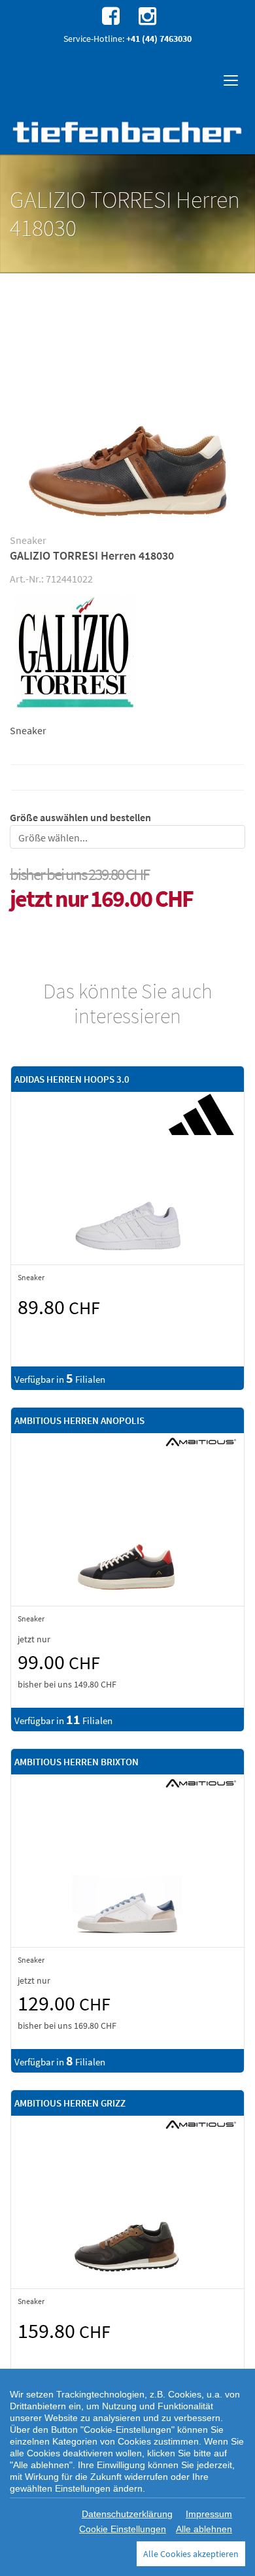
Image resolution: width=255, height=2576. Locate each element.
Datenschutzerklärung (127, 2514)
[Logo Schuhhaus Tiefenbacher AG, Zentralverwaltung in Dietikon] (127, 132)
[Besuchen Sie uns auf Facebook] (109, 15)
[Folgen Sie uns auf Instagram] (146, 15)
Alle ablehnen (204, 2529)
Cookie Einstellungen (123, 2529)
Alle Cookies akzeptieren (191, 2554)
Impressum (209, 2514)
